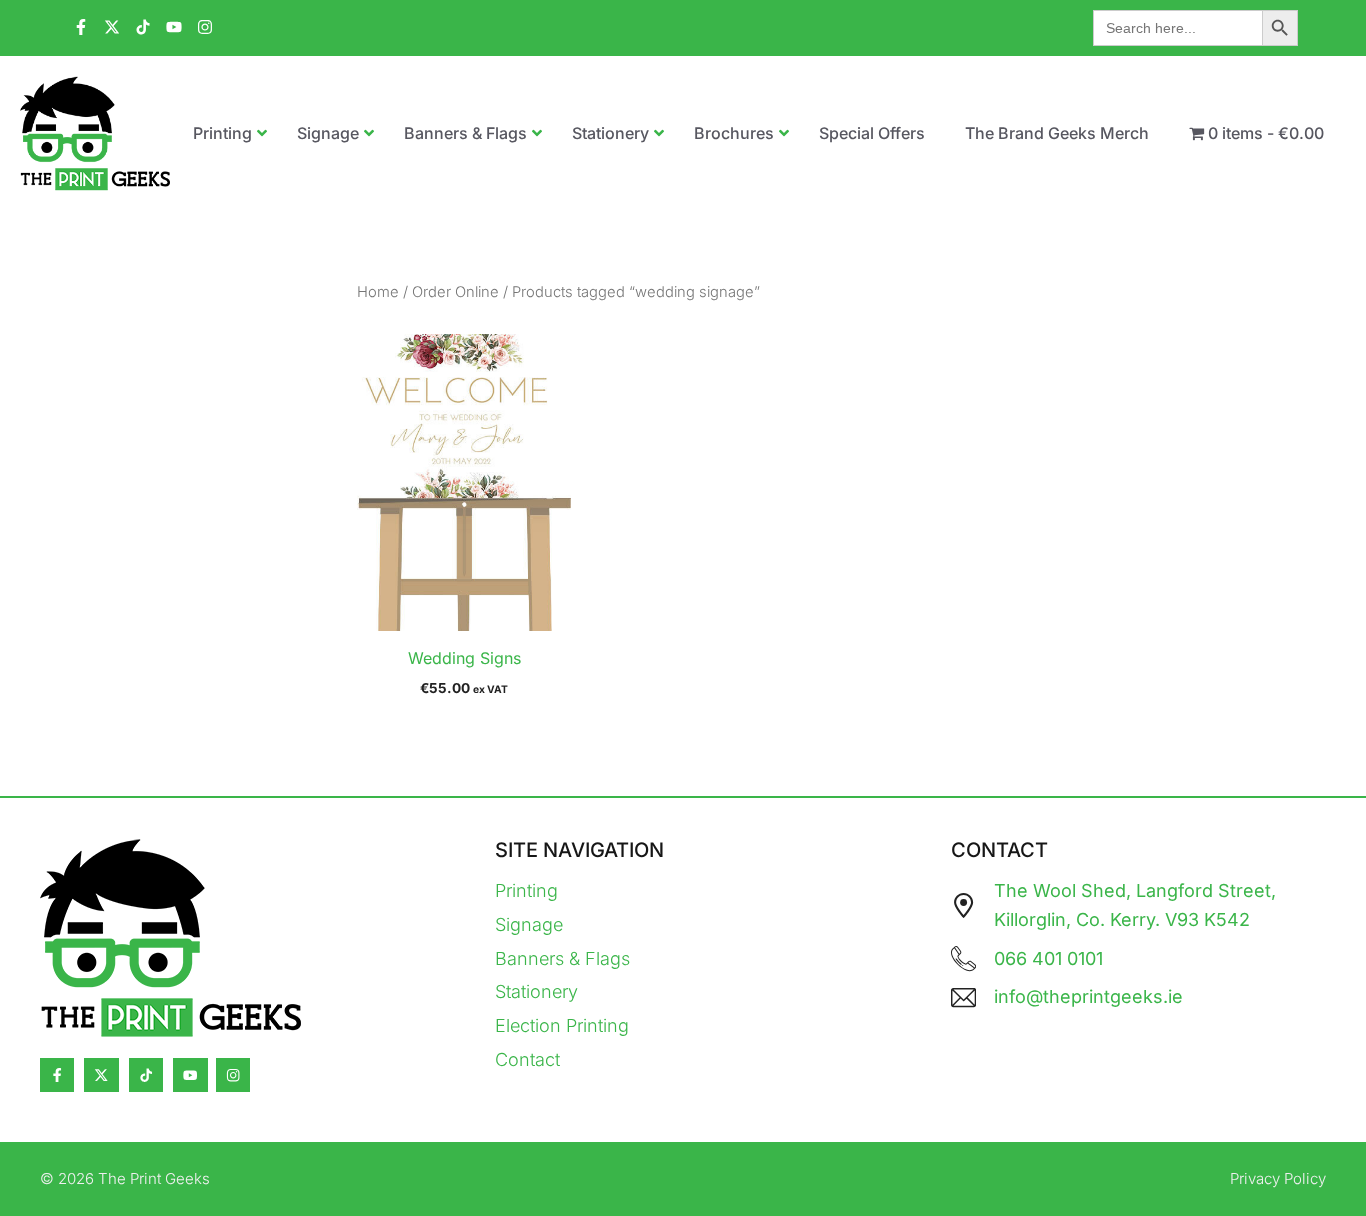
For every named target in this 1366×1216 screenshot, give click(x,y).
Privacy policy (1278, 1178)
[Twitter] (101, 1075)
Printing (526, 890)
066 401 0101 (1048, 958)
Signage (529, 924)
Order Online (455, 292)
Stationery (536, 991)
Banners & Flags (562, 958)
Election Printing (562, 1025)
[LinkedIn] (146, 1075)
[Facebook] (57, 1075)
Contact (527, 1059)
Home (378, 292)
